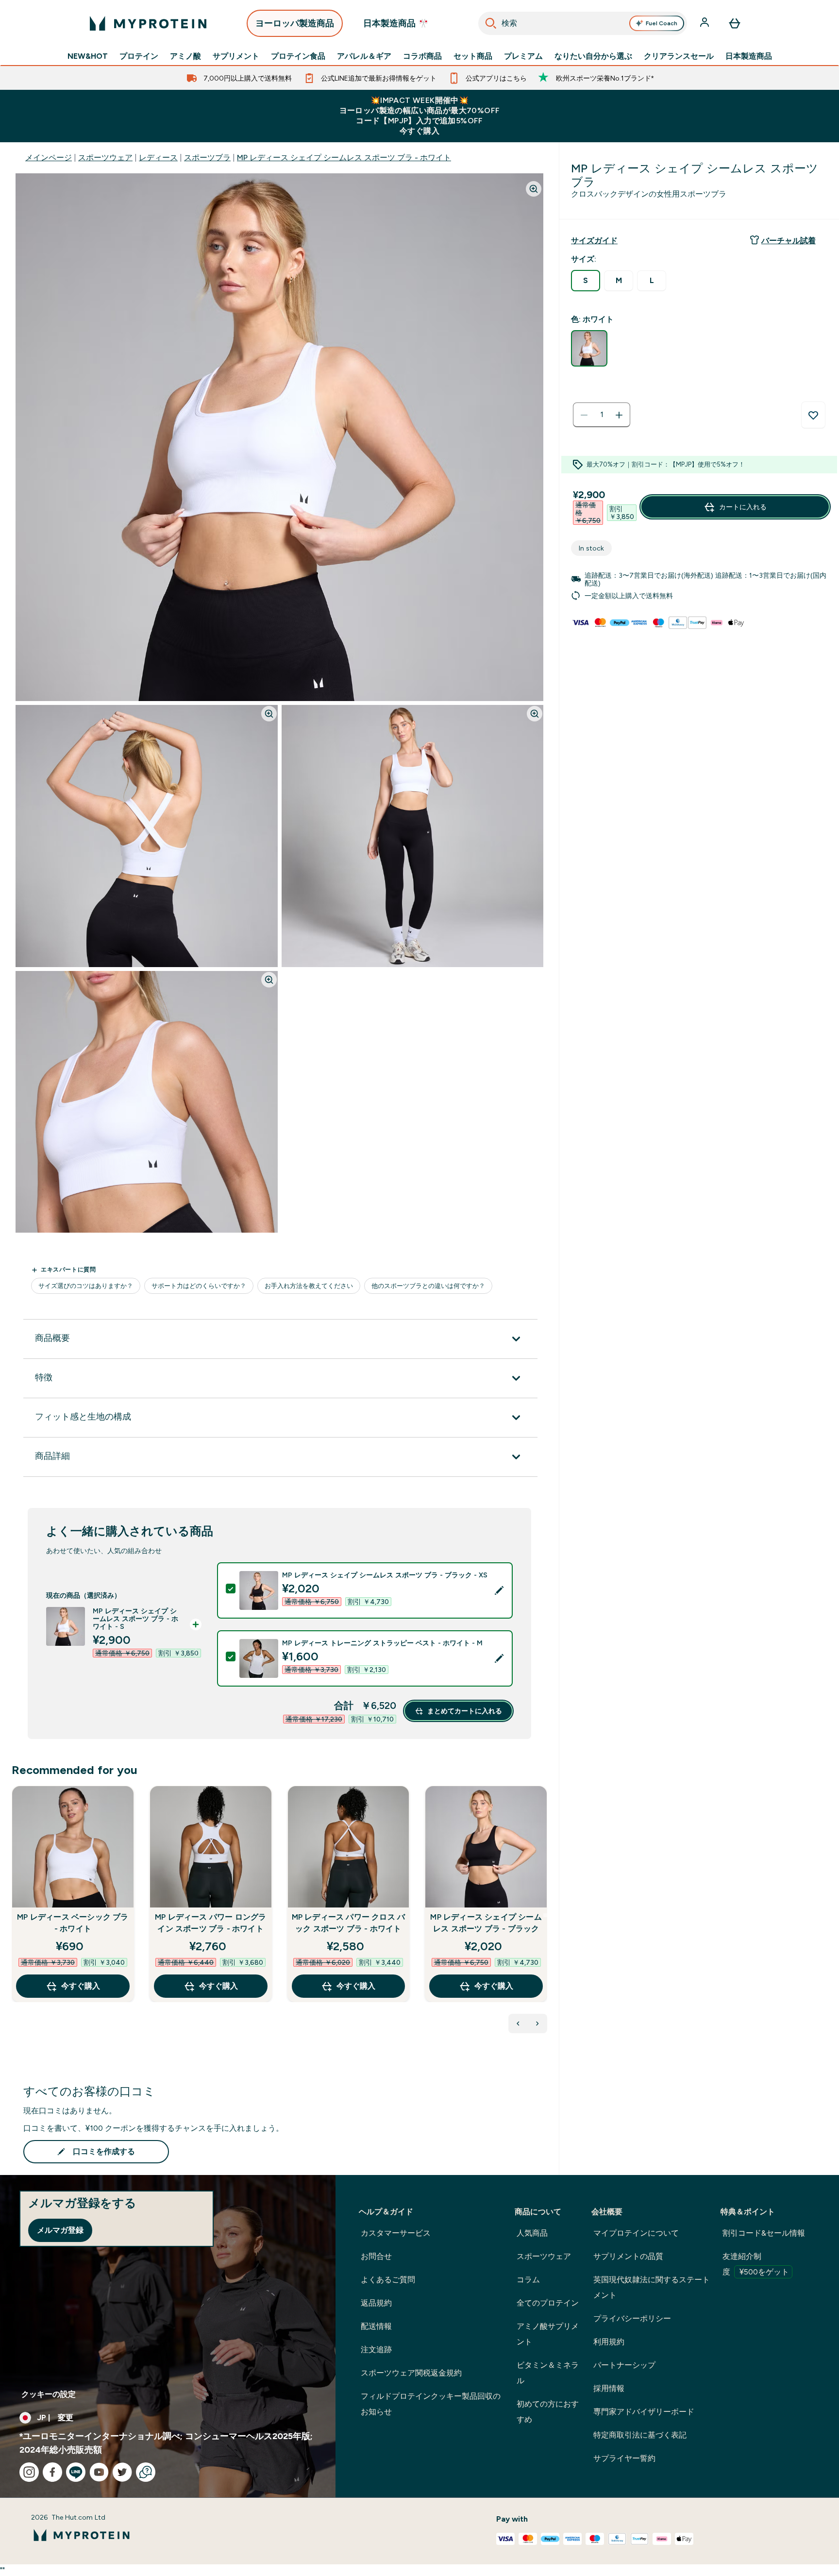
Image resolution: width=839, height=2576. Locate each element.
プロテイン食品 (298, 56)
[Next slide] (545, 1915)
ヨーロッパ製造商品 (295, 23)
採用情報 (609, 2388)
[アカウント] (705, 23)
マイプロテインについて (636, 2233)
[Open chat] (146, 2472)
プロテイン (139, 56)
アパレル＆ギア (364, 56)
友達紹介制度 (756, 2264)
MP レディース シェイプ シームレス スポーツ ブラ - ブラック (486, 1923)
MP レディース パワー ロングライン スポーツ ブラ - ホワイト (210, 1923)
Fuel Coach (662, 23)
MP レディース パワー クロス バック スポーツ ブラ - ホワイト (349, 1923)
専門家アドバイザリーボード (644, 2412)
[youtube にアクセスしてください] (99, 2472)
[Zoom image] (534, 189)
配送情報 (376, 2326)
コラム (528, 2280)
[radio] (586, 281)
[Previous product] (518, 2024)
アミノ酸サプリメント (548, 2334)
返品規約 (376, 2303)
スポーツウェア (105, 158)
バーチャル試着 (789, 241)
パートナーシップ (624, 2365)
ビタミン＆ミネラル (548, 2373)
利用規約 (609, 2342)
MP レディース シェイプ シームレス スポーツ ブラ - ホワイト (344, 158)
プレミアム (523, 56)
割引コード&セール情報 (764, 2233)
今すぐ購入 (81, 1986)
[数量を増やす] (619, 415)
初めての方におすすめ (548, 2412)
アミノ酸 (185, 56)
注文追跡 (376, 2350)
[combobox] (583, 23)
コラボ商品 (422, 56)
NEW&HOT (88, 56)
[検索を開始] (491, 23)
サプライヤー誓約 (624, 2458)
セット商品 (473, 56)
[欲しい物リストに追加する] (813, 415)
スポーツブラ (207, 158)
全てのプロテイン (548, 2303)
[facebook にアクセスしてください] (52, 2472)
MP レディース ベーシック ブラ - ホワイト (73, 1923)
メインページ (49, 158)
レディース (158, 158)
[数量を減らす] (584, 415)
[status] (602, 415)
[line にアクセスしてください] (76, 2472)
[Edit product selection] (499, 1590)
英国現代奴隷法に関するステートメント (652, 2287)
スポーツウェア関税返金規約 (411, 2373)
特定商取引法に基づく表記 (640, 2435)
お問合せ (376, 2256)
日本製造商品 (749, 56)
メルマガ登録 (60, 2230)
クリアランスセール (679, 56)
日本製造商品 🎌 (396, 23)
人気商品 (532, 2233)
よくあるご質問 (388, 2280)
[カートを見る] (735, 23)
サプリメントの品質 (628, 2256)
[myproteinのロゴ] (148, 23)
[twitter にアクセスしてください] (122, 2472)
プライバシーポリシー (632, 2318)
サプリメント (236, 56)
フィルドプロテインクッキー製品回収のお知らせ (431, 2404)
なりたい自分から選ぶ (593, 56)
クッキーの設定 (49, 2394)
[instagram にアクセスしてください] (29, 2472)
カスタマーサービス (396, 2233)
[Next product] (537, 2024)
